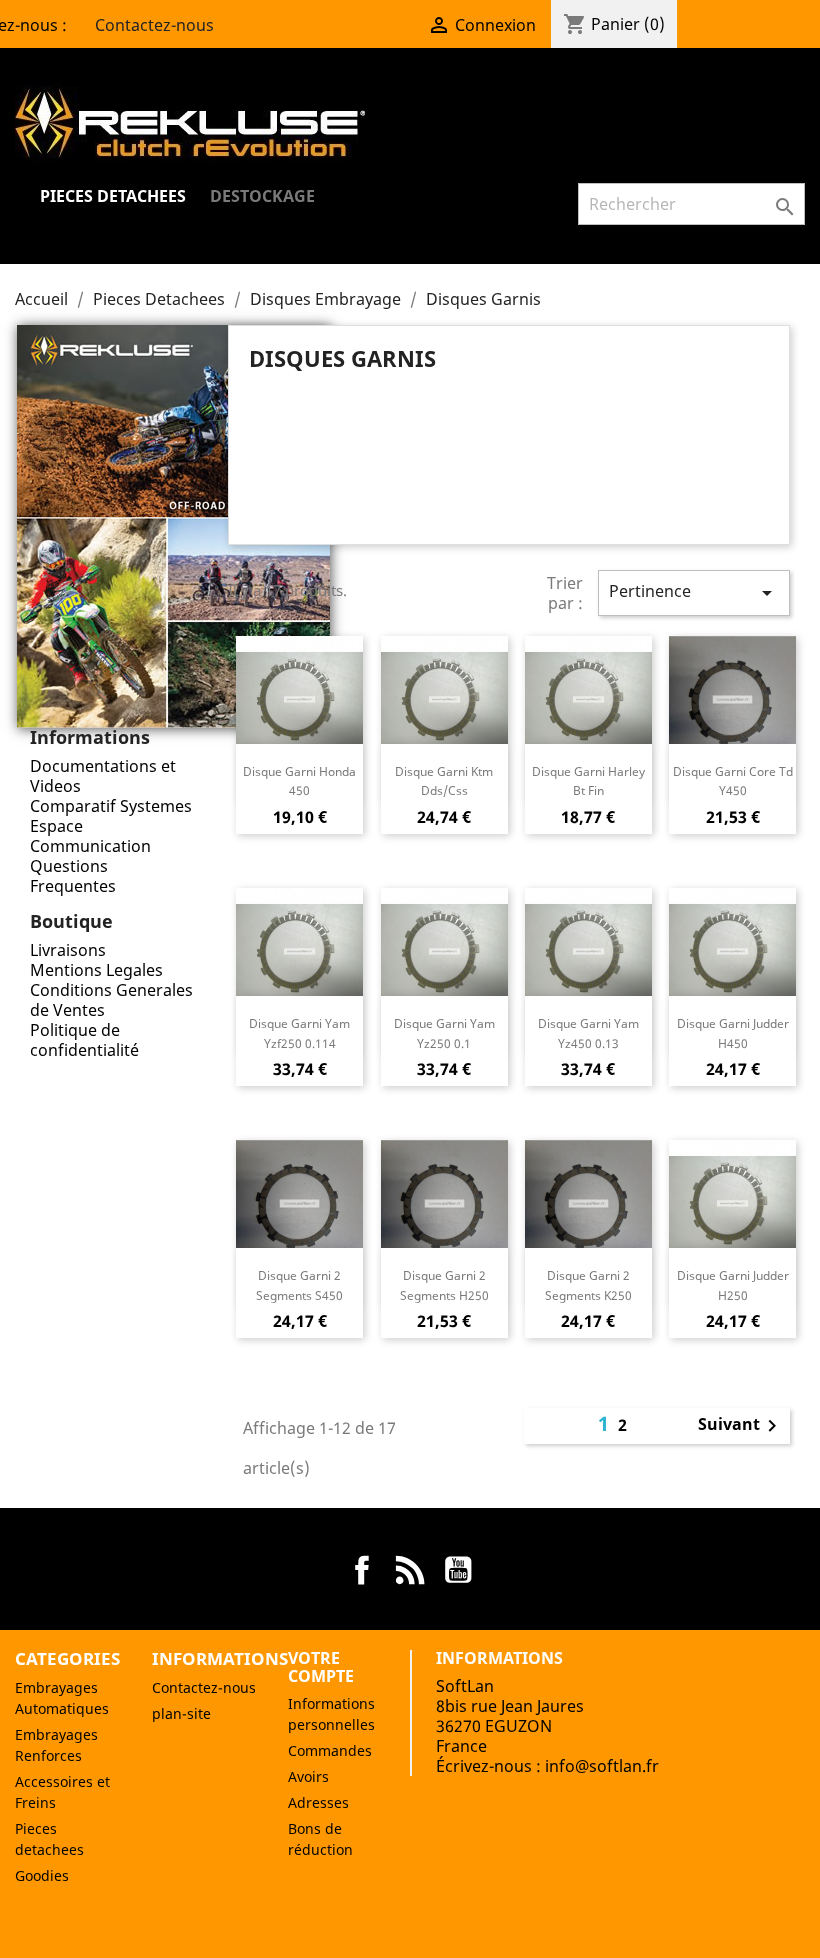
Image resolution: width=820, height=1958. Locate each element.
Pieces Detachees (113, 196)
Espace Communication (90, 836)
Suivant (741, 1426)
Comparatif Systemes (111, 806)
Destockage (262, 196)
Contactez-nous (142, 25)
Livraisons (68, 950)
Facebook (362, 1570)
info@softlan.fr (602, 1766)
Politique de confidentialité (84, 1040)
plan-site (181, 1713)
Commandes (330, 1750)
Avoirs (308, 1776)
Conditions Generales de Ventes (111, 1000)
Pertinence (694, 592)
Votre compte (321, 1667)
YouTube (458, 1570)
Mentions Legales (96, 970)
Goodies (42, 1875)
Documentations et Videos (103, 776)
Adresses (318, 1802)
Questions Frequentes (73, 876)
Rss (410, 1570)
